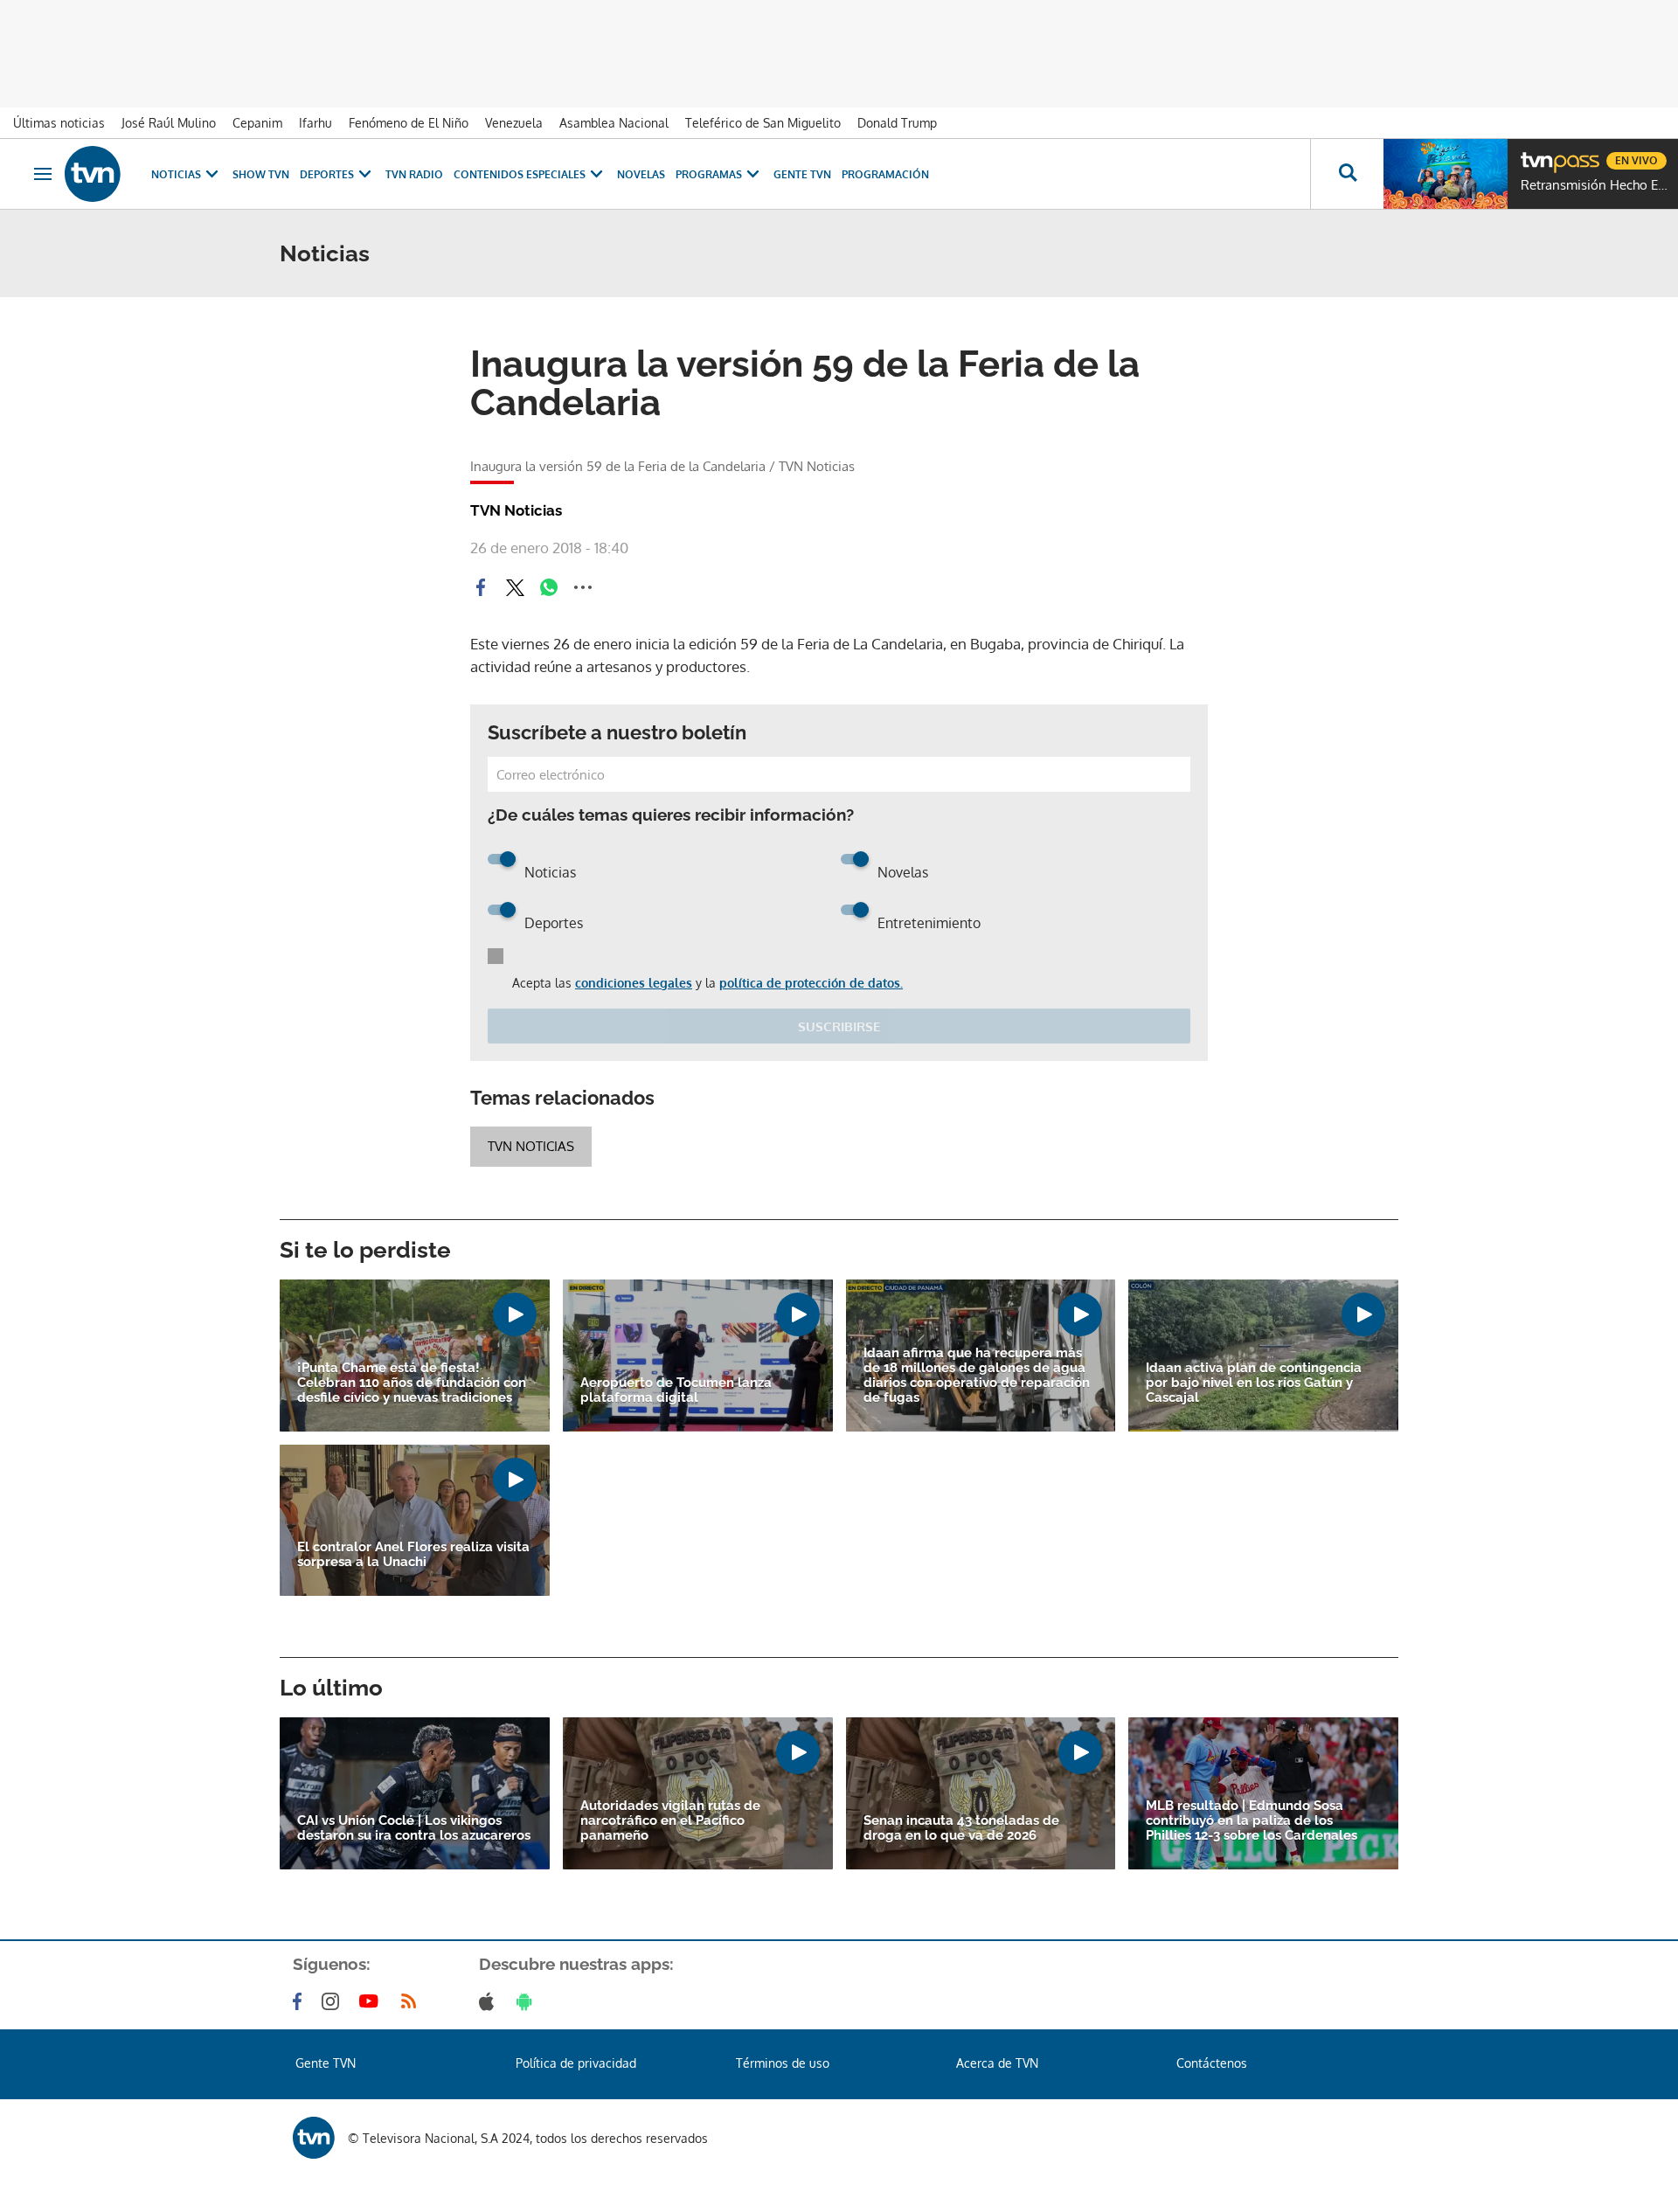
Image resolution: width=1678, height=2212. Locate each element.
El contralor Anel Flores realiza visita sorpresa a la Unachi (413, 1555)
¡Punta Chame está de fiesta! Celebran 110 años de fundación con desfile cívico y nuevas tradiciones (412, 1383)
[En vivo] (1536, 154)
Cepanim (257, 123)
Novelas (641, 174)
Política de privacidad (576, 2063)
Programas (709, 174)
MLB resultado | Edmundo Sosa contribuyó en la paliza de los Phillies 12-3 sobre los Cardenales (1252, 1821)
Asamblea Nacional (614, 123)
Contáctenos (1212, 2063)
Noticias (176, 174)
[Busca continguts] (1347, 174)
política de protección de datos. (811, 983)
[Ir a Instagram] (334, 2001)
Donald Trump (897, 123)
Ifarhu (315, 123)
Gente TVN (802, 174)
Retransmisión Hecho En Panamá (1595, 185)
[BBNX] (314, 2138)
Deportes (327, 174)
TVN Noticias (531, 1146)
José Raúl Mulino (169, 123)
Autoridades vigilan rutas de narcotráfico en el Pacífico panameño (670, 1821)
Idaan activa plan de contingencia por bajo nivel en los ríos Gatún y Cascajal (1254, 1383)
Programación (885, 174)
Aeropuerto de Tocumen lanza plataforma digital (676, 1390)
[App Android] (528, 2001)
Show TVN (261, 174)
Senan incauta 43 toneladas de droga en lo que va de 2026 (961, 1828)
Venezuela (514, 123)
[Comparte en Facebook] (481, 587)
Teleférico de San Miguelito (763, 123)
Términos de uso (783, 2063)
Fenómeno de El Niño (409, 123)
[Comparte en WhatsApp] (549, 587)
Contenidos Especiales (520, 174)
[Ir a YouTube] (372, 2001)
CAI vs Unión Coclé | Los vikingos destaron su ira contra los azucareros (414, 1828)
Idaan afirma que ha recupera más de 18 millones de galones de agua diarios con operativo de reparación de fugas (977, 1376)
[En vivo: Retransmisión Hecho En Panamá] (1446, 174)
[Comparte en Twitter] (515, 587)
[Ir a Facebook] (301, 2001)
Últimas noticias (59, 123)
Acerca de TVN (997, 2063)
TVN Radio (414, 174)
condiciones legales (634, 983)
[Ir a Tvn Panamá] (93, 174)
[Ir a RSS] (413, 2001)
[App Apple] (490, 2001)
